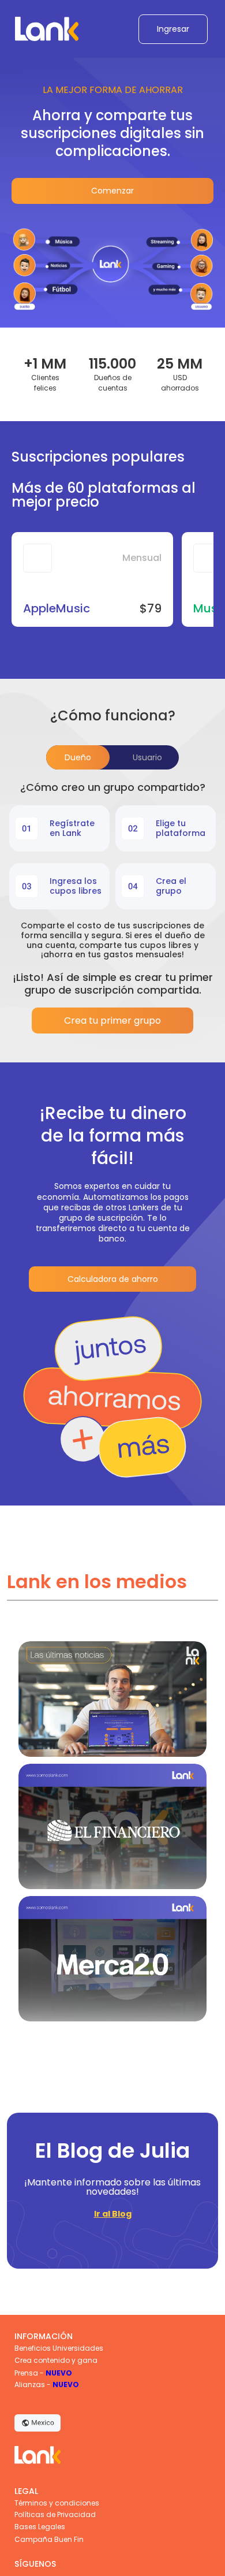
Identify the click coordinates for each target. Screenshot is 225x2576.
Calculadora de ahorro (113, 1279)
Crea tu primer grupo (112, 1021)
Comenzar (112, 191)
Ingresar (173, 29)
